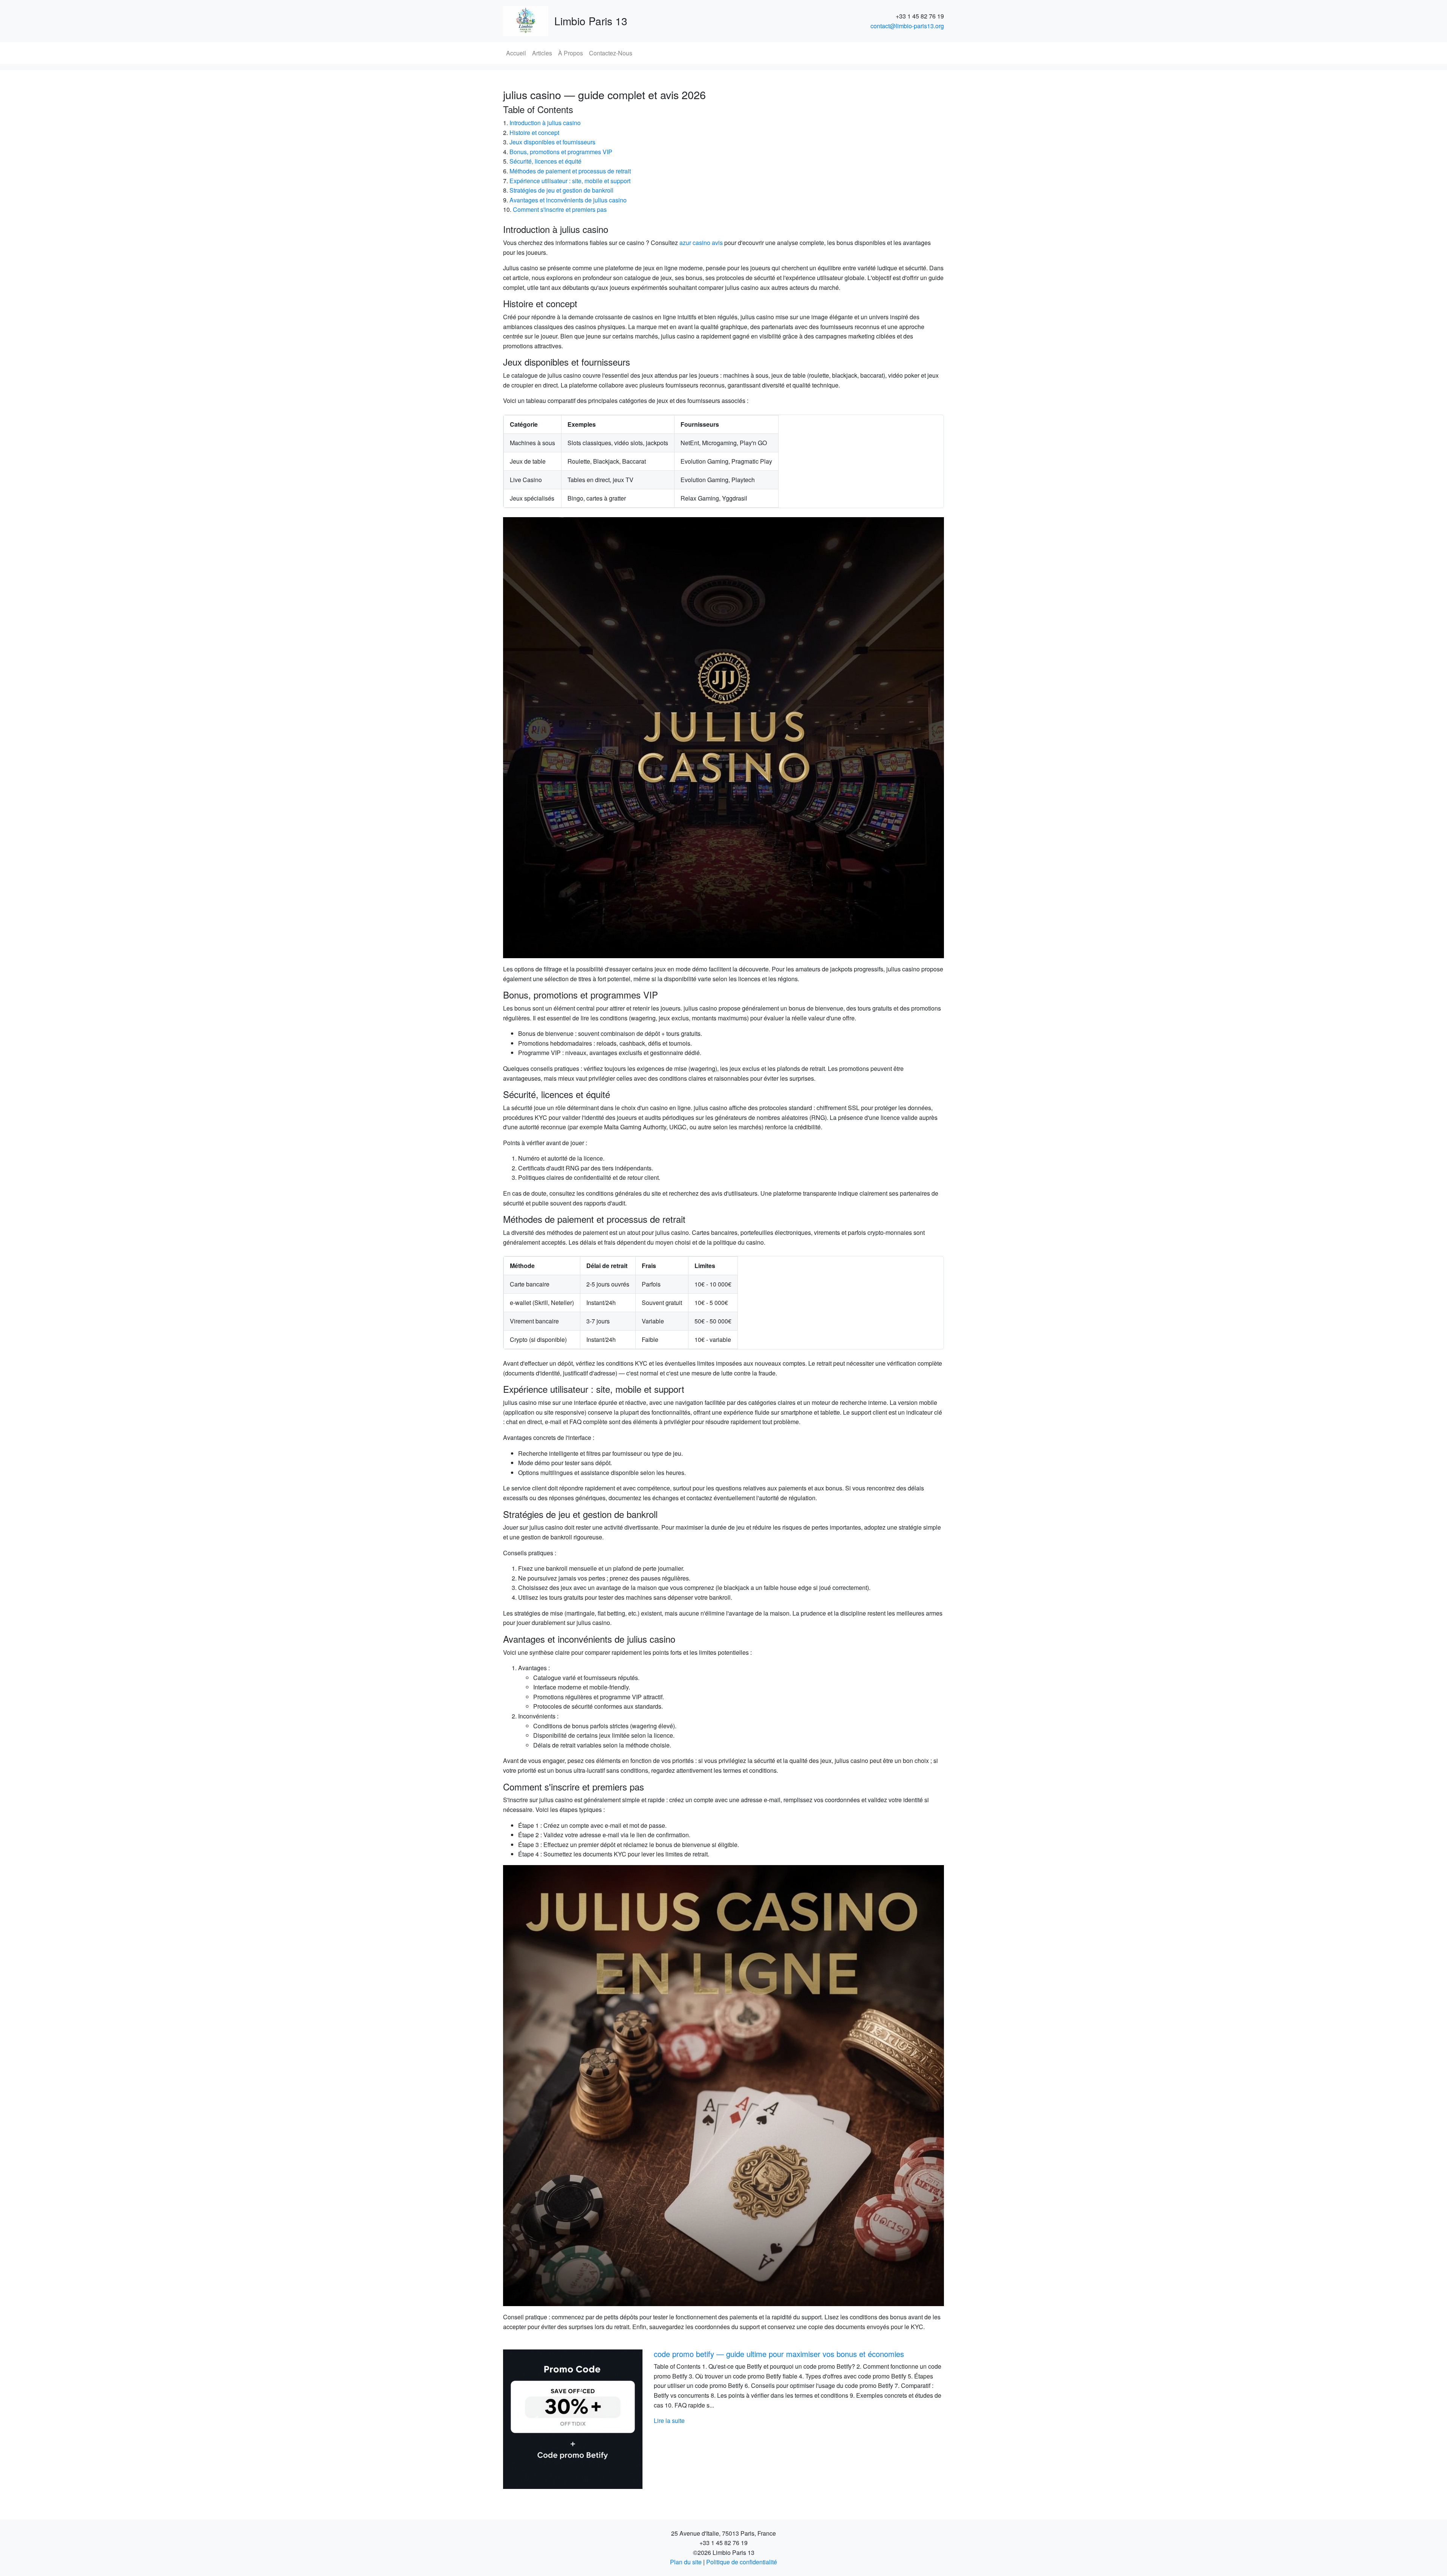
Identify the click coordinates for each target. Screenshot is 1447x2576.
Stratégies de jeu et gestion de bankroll (561, 190)
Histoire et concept (534, 132)
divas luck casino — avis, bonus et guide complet (736, 2354)
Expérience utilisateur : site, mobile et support (570, 181)
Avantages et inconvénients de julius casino (568, 200)
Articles (542, 53)
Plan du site (686, 2562)
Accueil (516, 53)
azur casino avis (701, 243)
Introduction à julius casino (545, 123)
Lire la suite (669, 2421)
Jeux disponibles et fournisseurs (552, 142)
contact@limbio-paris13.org (907, 26)
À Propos (571, 53)
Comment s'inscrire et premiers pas (560, 209)
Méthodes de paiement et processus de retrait (570, 171)
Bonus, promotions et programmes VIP (561, 152)
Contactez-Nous (611, 53)
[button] (536, 2419)
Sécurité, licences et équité (545, 161)
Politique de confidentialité (742, 2562)
